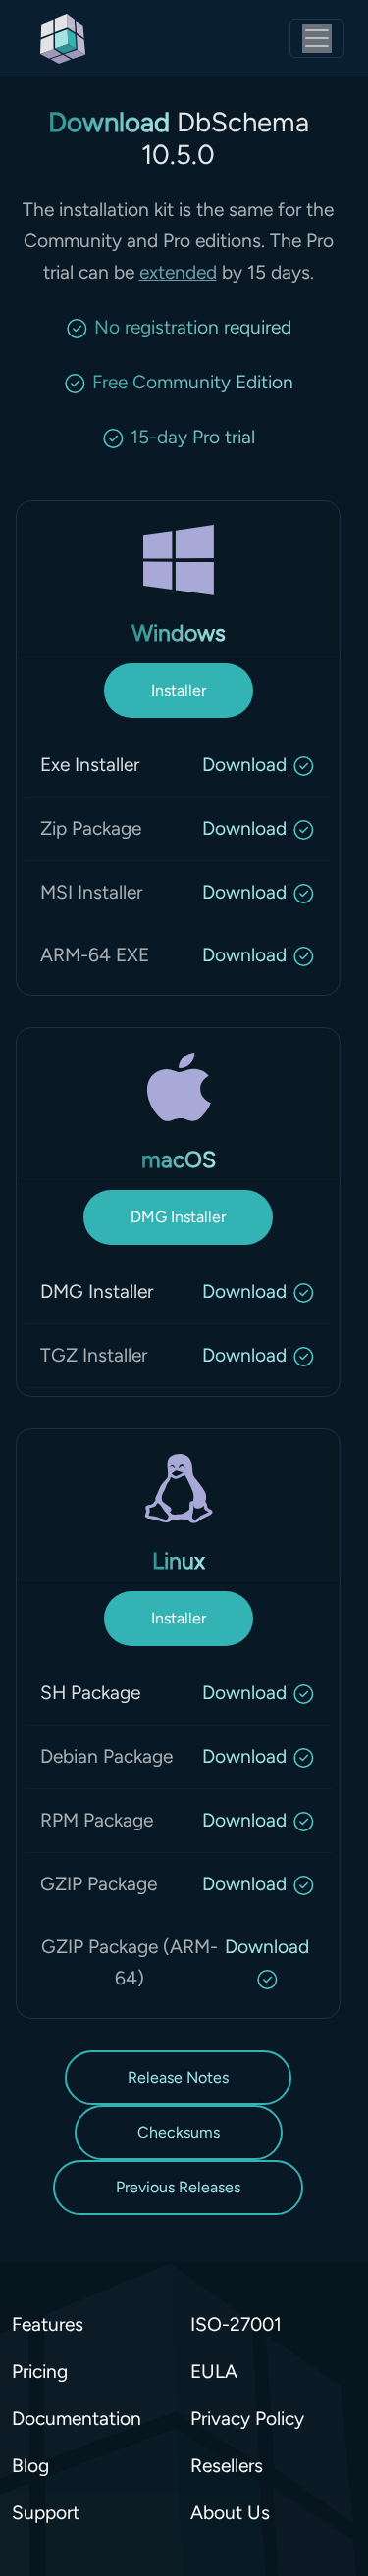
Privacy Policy (247, 2419)
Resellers (227, 2466)
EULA (214, 2371)
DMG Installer (178, 1217)
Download (244, 765)
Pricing (40, 2371)
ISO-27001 (236, 2324)
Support (46, 2513)
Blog (30, 2466)
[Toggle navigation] (317, 38)
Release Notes (178, 2077)
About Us (230, 2513)
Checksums (179, 2132)
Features (48, 2324)
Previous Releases (178, 2187)
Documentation (77, 2419)
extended (178, 272)
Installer (179, 690)
